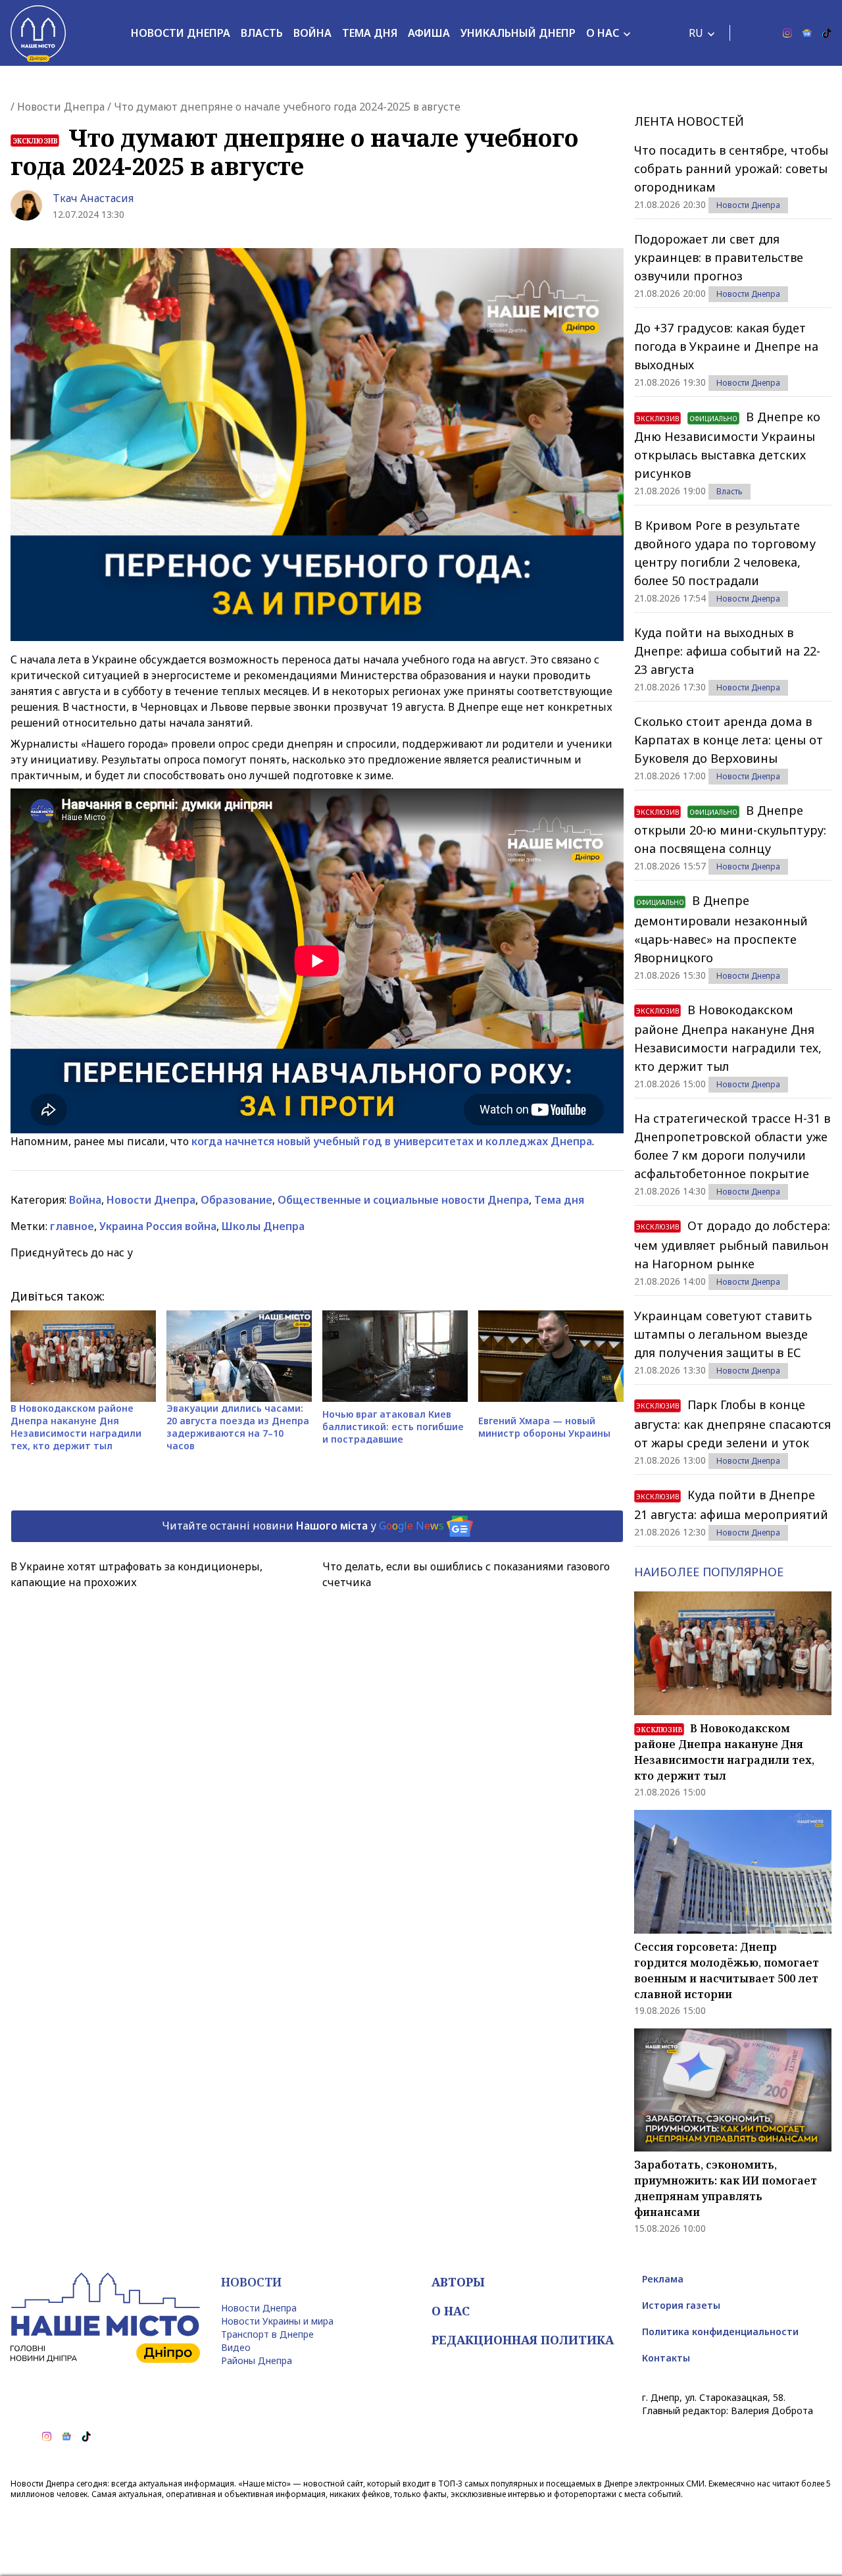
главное (72, 1226)
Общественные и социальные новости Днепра (403, 1200)
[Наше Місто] (38, 33)
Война (312, 33)
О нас (603, 33)
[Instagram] (787, 33)
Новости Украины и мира (277, 2321)
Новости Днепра (181, 33)
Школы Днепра (263, 1226)
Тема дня (370, 33)
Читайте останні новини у (303, 1525)
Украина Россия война (158, 1226)
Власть (262, 33)
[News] (807, 33)
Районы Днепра (257, 2360)
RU (696, 33)
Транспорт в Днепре (267, 2334)
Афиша (429, 33)
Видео (236, 2347)
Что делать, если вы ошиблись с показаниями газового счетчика (466, 1574)
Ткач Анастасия (93, 198)
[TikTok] (827, 33)
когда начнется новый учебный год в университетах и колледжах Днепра (392, 1141)
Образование (236, 1200)
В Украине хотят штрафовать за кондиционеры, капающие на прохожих (136, 1574)
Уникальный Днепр (518, 33)
